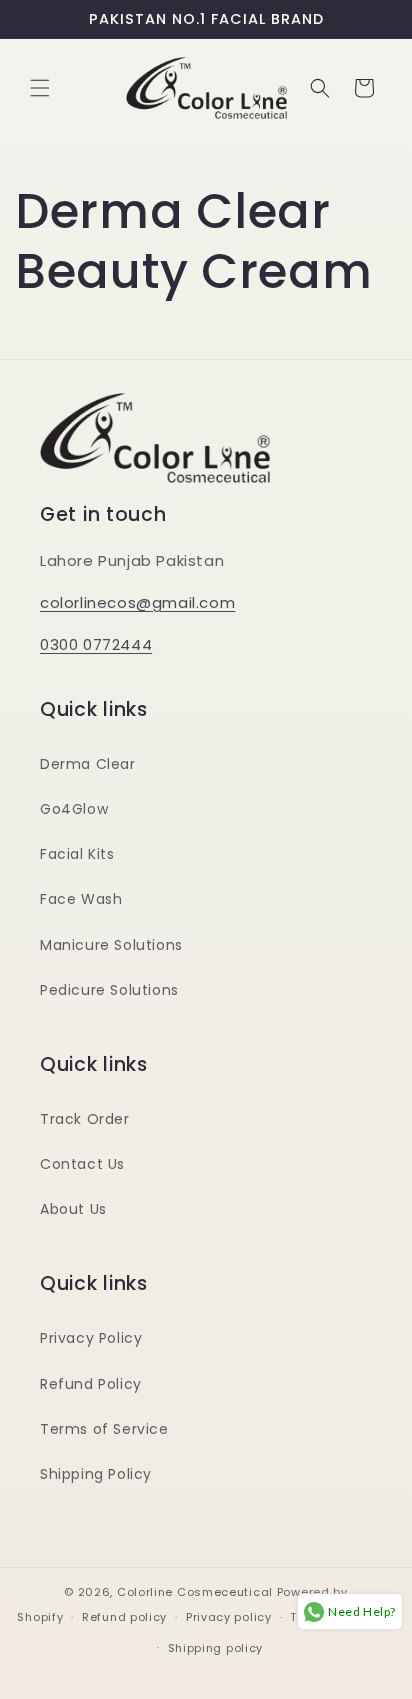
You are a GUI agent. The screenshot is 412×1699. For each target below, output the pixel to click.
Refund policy (124, 1617)
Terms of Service (104, 1429)
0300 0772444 (96, 644)
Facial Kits (77, 854)
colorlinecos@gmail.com (137, 602)
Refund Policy (91, 1384)
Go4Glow (74, 809)
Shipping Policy (96, 1474)
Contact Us (82, 1164)
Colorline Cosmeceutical (195, 1592)
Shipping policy (216, 1648)
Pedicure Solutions (109, 990)
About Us (73, 1209)
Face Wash (81, 899)
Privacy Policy (91, 1338)
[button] (40, 88)
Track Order (85, 1119)
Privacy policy (229, 1617)
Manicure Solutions (111, 945)
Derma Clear (88, 764)
